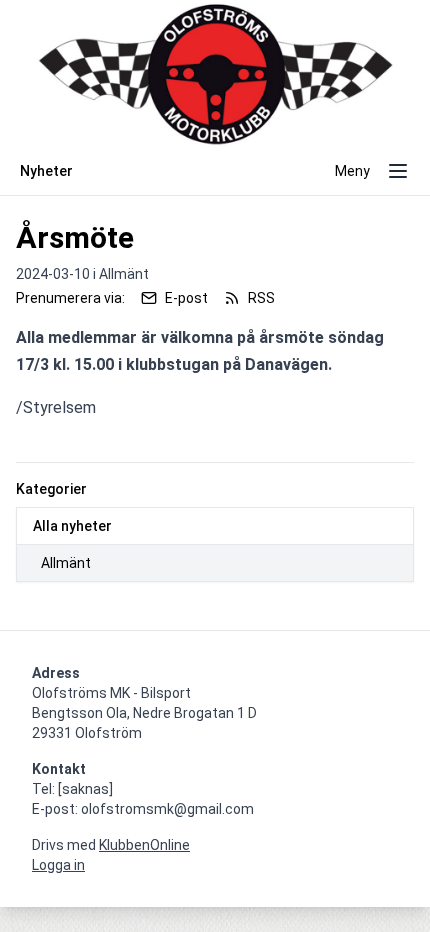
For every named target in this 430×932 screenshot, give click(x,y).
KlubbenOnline (144, 845)
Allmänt (66, 563)
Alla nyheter (72, 526)
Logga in (58, 865)
